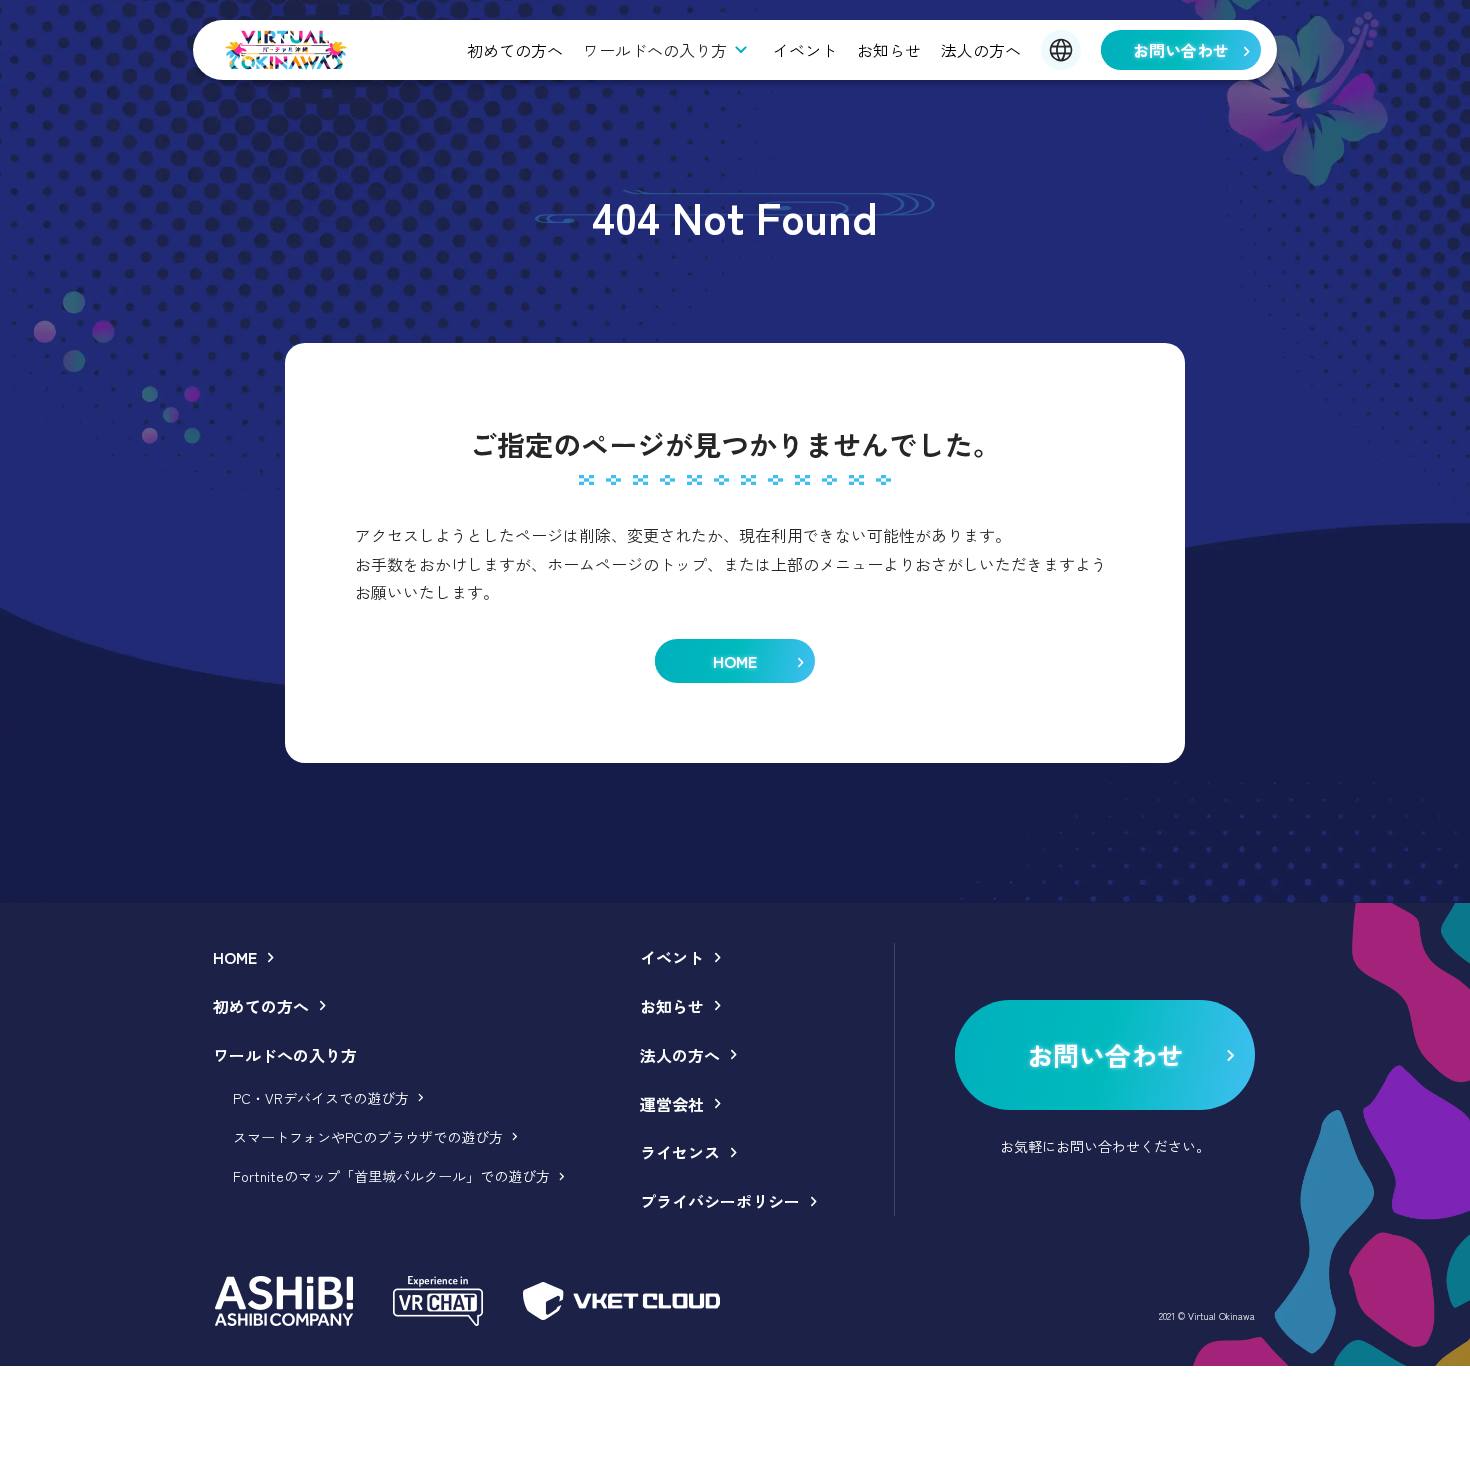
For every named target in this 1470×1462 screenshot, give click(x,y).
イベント (805, 50)
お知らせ (889, 50)
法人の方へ (981, 50)
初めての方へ (515, 50)
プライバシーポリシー (720, 1201)
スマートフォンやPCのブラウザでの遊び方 (368, 1137)
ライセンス (680, 1152)
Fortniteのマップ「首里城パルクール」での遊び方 (391, 1176)
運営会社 (672, 1104)
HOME (235, 957)
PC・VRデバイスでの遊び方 (321, 1098)
